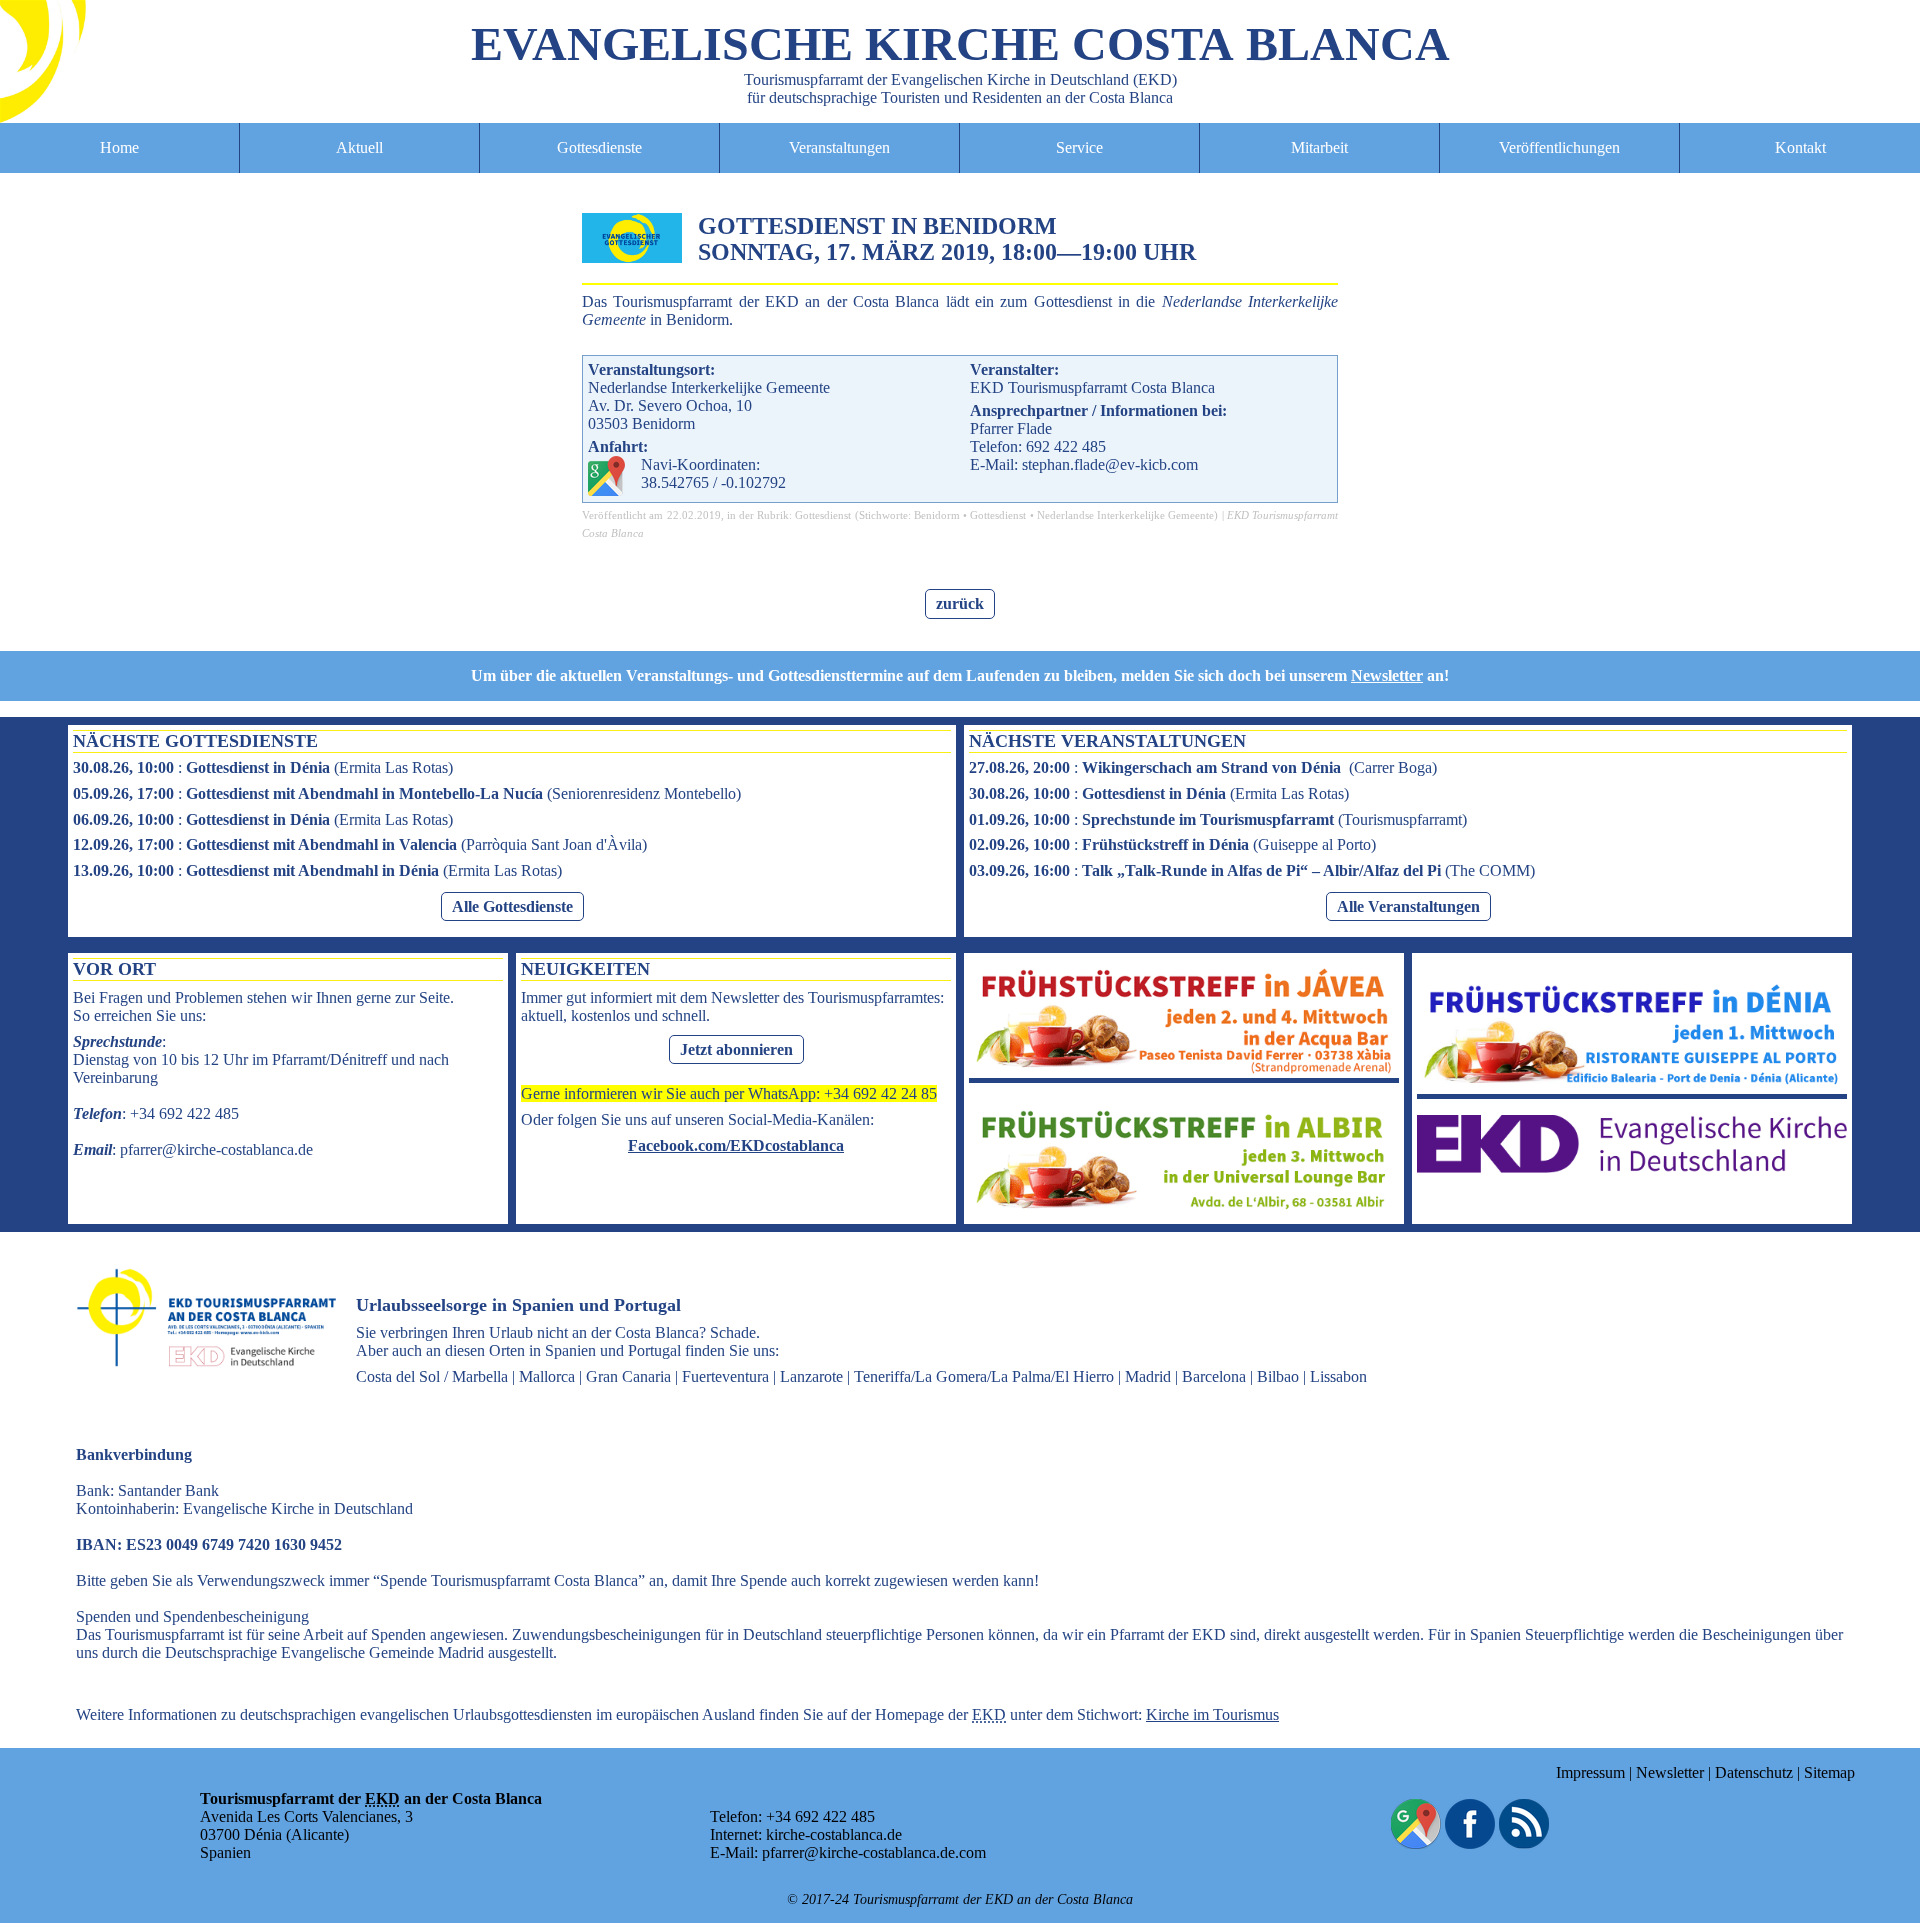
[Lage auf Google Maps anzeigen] (1416, 1843)
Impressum (1590, 1772)
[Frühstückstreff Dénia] (1632, 1084)
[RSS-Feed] (1524, 1843)
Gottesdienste (599, 147)
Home (119, 147)
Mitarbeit (1319, 147)
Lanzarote (811, 1376)
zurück (960, 603)
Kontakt (1800, 147)
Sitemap (1829, 1772)
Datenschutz (1754, 1772)
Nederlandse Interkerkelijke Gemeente (1125, 515)
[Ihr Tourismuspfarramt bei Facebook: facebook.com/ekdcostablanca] (1470, 1843)
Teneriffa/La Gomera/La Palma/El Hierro (984, 1376)
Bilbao (1278, 1376)
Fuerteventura (725, 1376)
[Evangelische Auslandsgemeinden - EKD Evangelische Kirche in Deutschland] (200, 1384)
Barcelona (1214, 1376)
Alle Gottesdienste (512, 906)
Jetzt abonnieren (736, 1049)
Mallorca (547, 1376)
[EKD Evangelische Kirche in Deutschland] (1632, 1167)
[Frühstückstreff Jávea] (1184, 1068)
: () (263, 767)
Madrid (1148, 1376)
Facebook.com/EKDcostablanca (736, 1145)
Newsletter (1387, 675)
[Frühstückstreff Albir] (1184, 1209)
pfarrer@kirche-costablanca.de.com (874, 1852)
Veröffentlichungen (1559, 147)
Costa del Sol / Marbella (432, 1376)
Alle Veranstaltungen (1408, 906)
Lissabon (1338, 1376)
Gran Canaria (628, 1376)
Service (1079, 147)
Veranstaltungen (839, 147)
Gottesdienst (823, 515)
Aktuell (359, 147)
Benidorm (937, 515)
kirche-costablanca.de (834, 1834)
